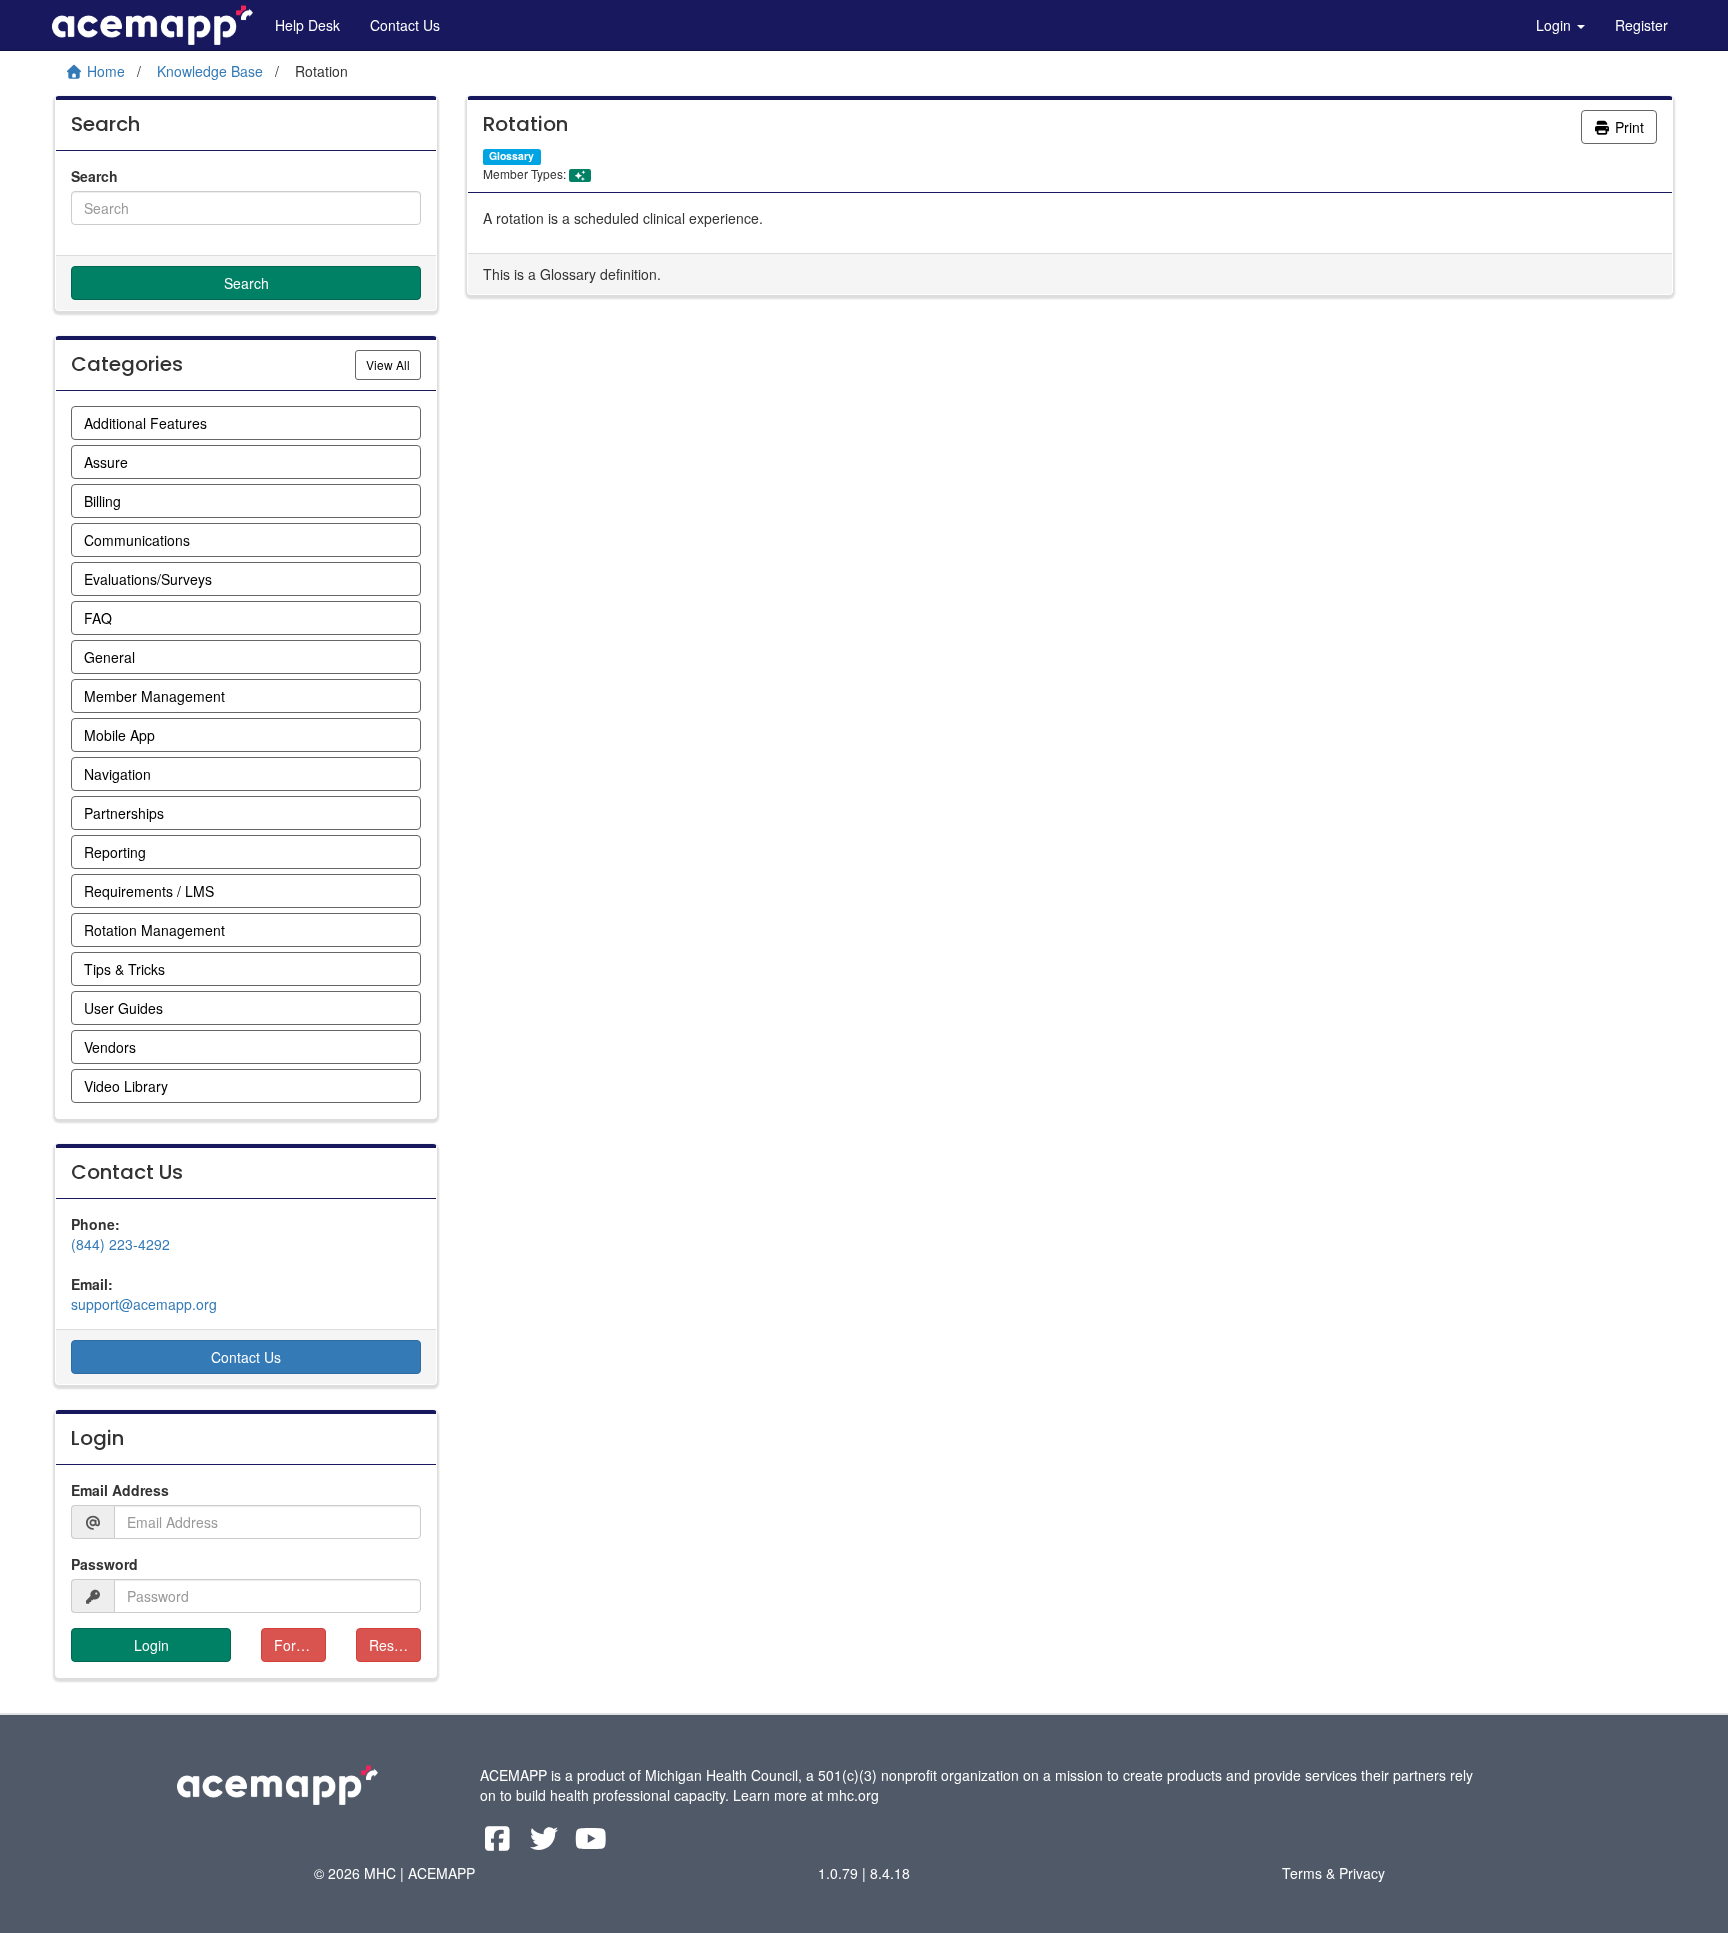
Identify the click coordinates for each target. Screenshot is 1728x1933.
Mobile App (119, 735)
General (109, 657)
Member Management (154, 696)
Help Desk (307, 25)
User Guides (123, 1008)
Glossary (511, 156)
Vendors (110, 1047)
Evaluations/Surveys (148, 579)
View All (393, 364)
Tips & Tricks (124, 969)
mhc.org (853, 1795)
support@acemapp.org (144, 1304)
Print (1627, 127)
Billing (102, 501)
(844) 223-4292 (120, 1244)
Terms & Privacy (1333, 1873)
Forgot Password (300, 1645)
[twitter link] (546, 1843)
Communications (137, 540)
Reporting (115, 852)
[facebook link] (499, 1843)
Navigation (117, 774)
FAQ (98, 618)
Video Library (126, 1086)
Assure (106, 462)
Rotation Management (154, 930)
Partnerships (124, 813)
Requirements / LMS (149, 891)
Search (94, 176)
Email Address (120, 1490)
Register (1641, 25)
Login (1555, 25)
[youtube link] (591, 1843)
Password (104, 1564)
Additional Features (145, 423)
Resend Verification (395, 1645)
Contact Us (405, 25)
